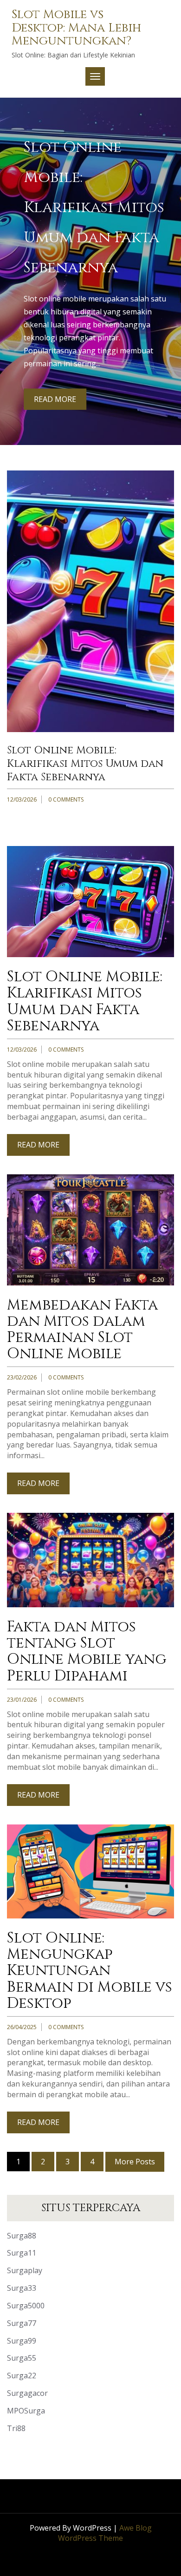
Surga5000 (26, 2306)
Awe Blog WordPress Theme (105, 2533)
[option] (90, 271)
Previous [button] (13, 255)
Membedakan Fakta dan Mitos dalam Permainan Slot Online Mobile (90, 764)
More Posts (135, 2162)
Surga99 (22, 2341)
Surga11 (22, 2253)
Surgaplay (25, 2270)
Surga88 (22, 2236)
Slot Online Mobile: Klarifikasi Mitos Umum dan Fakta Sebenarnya (85, 1001)
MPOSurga (26, 2411)
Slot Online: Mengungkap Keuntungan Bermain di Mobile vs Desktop (90, 1971)
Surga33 (22, 2288)
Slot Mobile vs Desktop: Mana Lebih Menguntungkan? (76, 28)
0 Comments (66, 799)
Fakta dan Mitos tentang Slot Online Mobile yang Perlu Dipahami (87, 1652)
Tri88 (16, 2428)
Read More (55, 406)
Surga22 (22, 2375)
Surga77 (22, 2323)
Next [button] (168, 255)
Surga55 (22, 2358)
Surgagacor (27, 2393)
